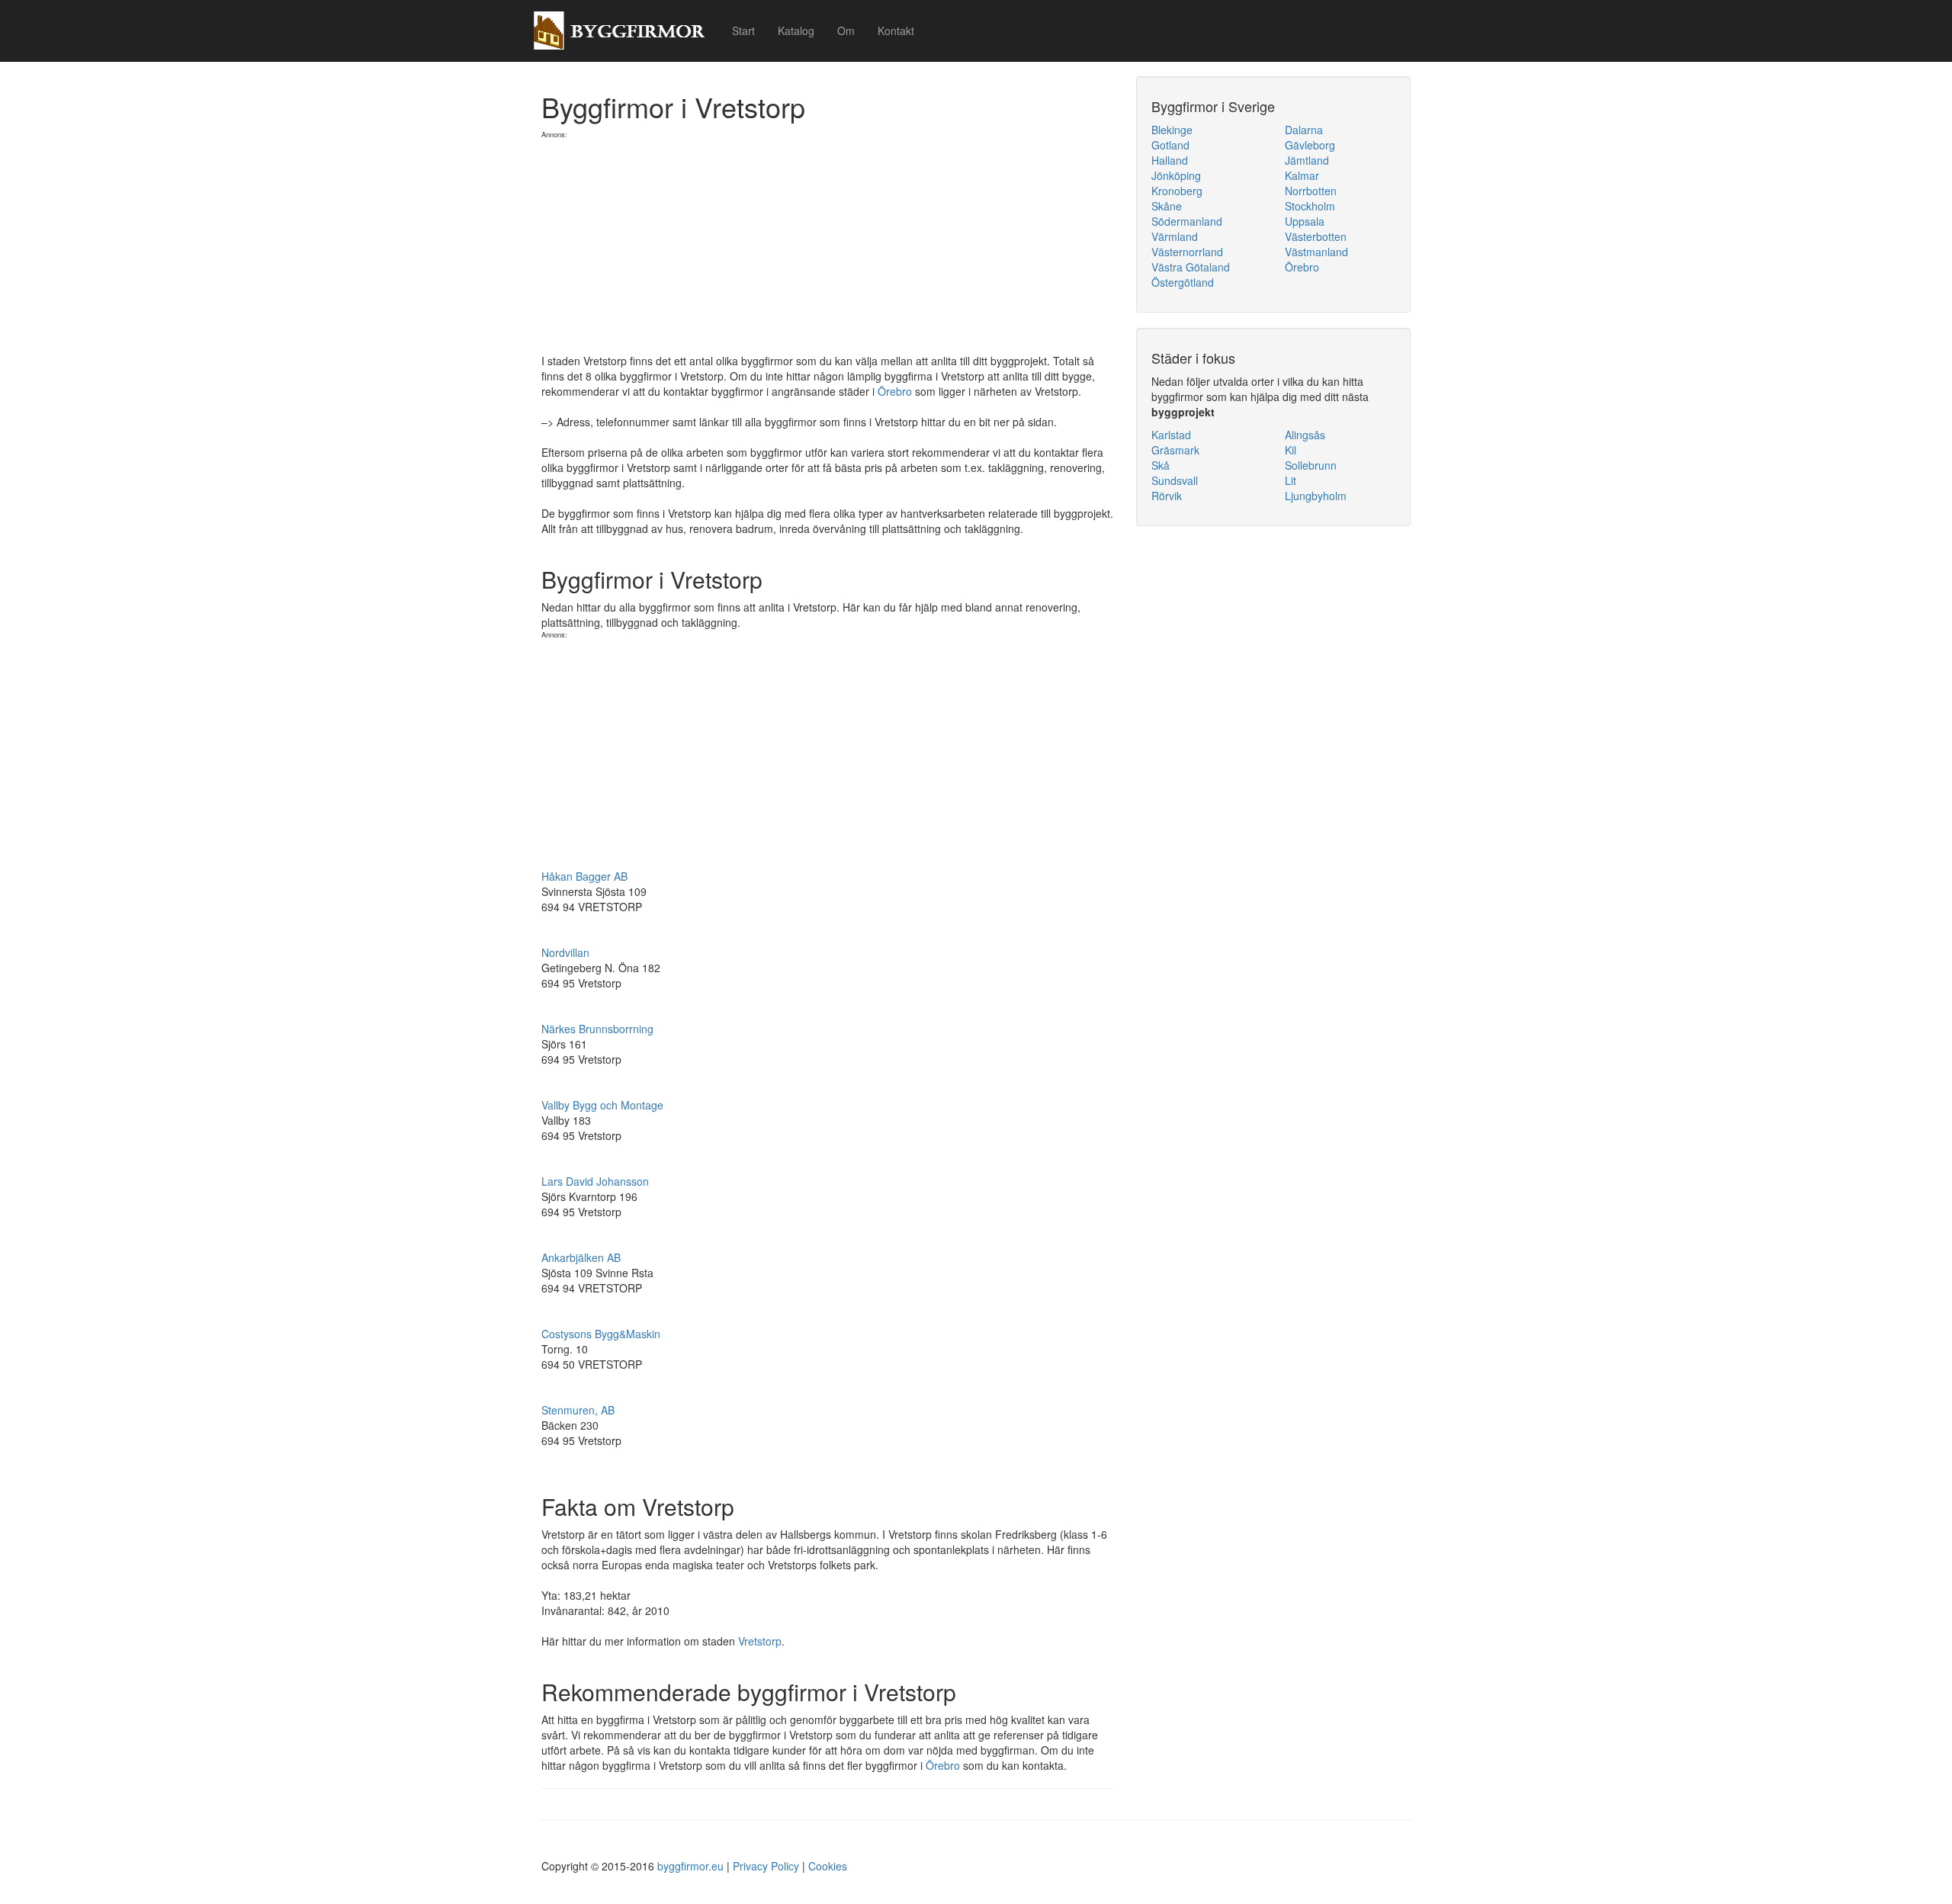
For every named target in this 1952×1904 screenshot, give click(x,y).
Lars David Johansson (595, 1181)
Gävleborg (1310, 145)
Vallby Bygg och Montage (602, 1105)
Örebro (895, 391)
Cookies (828, 1866)
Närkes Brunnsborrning (597, 1029)
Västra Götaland (1191, 267)
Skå (1161, 465)
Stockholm (1310, 206)
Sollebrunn (1311, 465)
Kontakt (896, 31)
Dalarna (1304, 130)
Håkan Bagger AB (584, 876)
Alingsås (1305, 435)
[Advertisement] (827, 246)
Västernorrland (1187, 252)
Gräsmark (1175, 450)
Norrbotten (1311, 191)
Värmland (1175, 236)
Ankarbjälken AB (581, 1257)
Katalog (796, 31)
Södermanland (1187, 221)
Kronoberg (1177, 191)
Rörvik (1167, 496)
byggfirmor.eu (690, 1866)
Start (743, 31)
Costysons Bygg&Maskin (601, 1334)
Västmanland (1316, 252)
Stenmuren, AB (578, 1410)
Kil (1291, 450)
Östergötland (1183, 282)
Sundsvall (1175, 480)
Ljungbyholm (1316, 496)
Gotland (1170, 145)
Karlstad (1171, 435)
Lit (1291, 480)
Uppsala (1305, 221)
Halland (1170, 160)
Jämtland (1307, 160)
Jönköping (1176, 175)
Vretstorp (760, 1641)
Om (846, 31)
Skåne (1167, 206)
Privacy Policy (766, 1866)
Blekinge (1172, 130)
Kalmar (1302, 175)
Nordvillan (565, 952)
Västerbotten (1316, 236)
